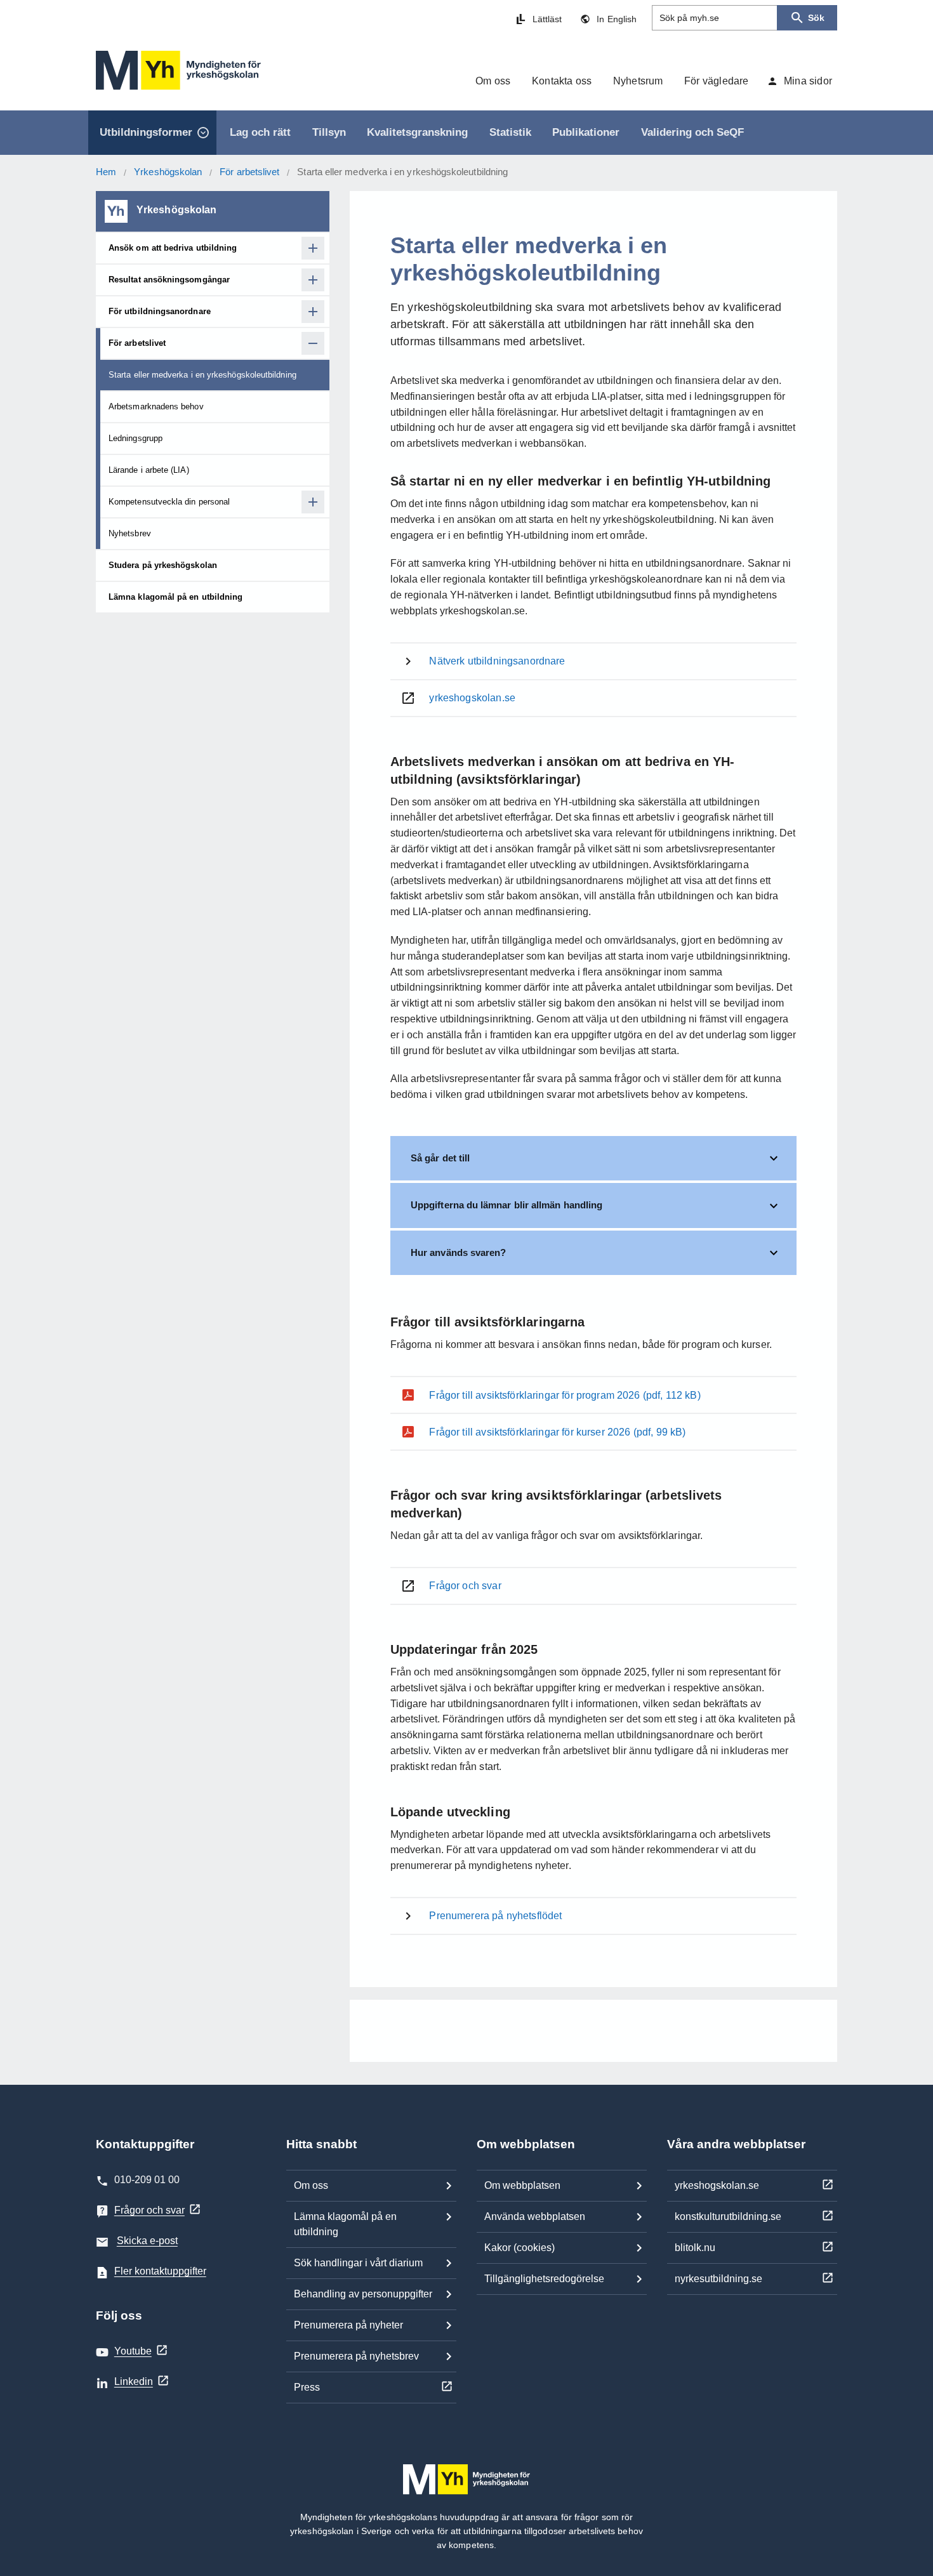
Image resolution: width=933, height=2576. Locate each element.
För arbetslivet (249, 172)
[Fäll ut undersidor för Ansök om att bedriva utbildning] (313, 248)
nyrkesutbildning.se (718, 2279)
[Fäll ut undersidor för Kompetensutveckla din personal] (313, 502)
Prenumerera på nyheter (348, 2325)
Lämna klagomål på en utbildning (345, 2224)
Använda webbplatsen (535, 2216)
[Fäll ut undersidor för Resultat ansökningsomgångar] (313, 280)
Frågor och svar (149, 2210)
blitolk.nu (695, 2248)
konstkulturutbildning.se (728, 2216)
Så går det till (440, 1158)
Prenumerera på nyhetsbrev (356, 2356)
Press (307, 2387)
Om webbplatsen (522, 2185)
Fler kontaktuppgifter (160, 2271)
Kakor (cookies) (519, 2248)
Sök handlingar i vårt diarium (358, 2263)
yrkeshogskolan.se (717, 2185)
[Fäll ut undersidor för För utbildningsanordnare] (313, 312)
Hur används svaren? (458, 1252)
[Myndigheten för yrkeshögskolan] (178, 70)
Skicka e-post (147, 2241)
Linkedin (134, 2381)
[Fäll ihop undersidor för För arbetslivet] (313, 343)
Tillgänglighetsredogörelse (544, 2279)
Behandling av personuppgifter (363, 2294)
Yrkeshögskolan (168, 172)
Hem (106, 172)
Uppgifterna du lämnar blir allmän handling (506, 1205)
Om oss (311, 2185)
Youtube (133, 2351)
